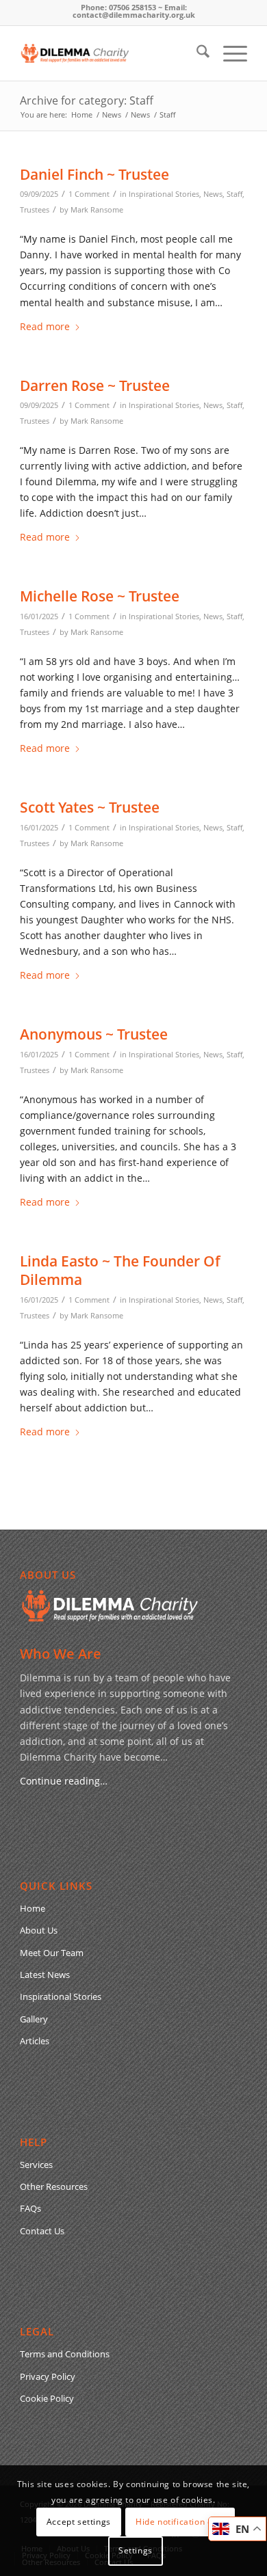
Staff (234, 194)
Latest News (45, 1975)
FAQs (30, 2208)
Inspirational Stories (164, 194)
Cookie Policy (47, 2398)
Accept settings (79, 2522)
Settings (136, 2550)
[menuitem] (196, 53)
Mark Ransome (97, 209)
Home (33, 1908)
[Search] (196, 53)
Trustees (35, 209)
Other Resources (54, 2186)
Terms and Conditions (65, 2354)
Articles (35, 2041)
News (213, 194)
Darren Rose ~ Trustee (95, 385)
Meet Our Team (52, 1953)
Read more (45, 326)
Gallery (34, 2019)
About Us (39, 1930)
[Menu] (228, 53)
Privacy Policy (48, 2376)
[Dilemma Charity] (111, 53)
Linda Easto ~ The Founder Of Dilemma (120, 1270)
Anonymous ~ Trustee (94, 1034)
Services (36, 2165)
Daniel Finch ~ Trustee (94, 174)
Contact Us (42, 2231)
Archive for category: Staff (87, 100)
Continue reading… (64, 1781)
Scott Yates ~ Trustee (90, 807)
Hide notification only (180, 2522)
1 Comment (89, 194)
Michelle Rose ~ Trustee (100, 596)
